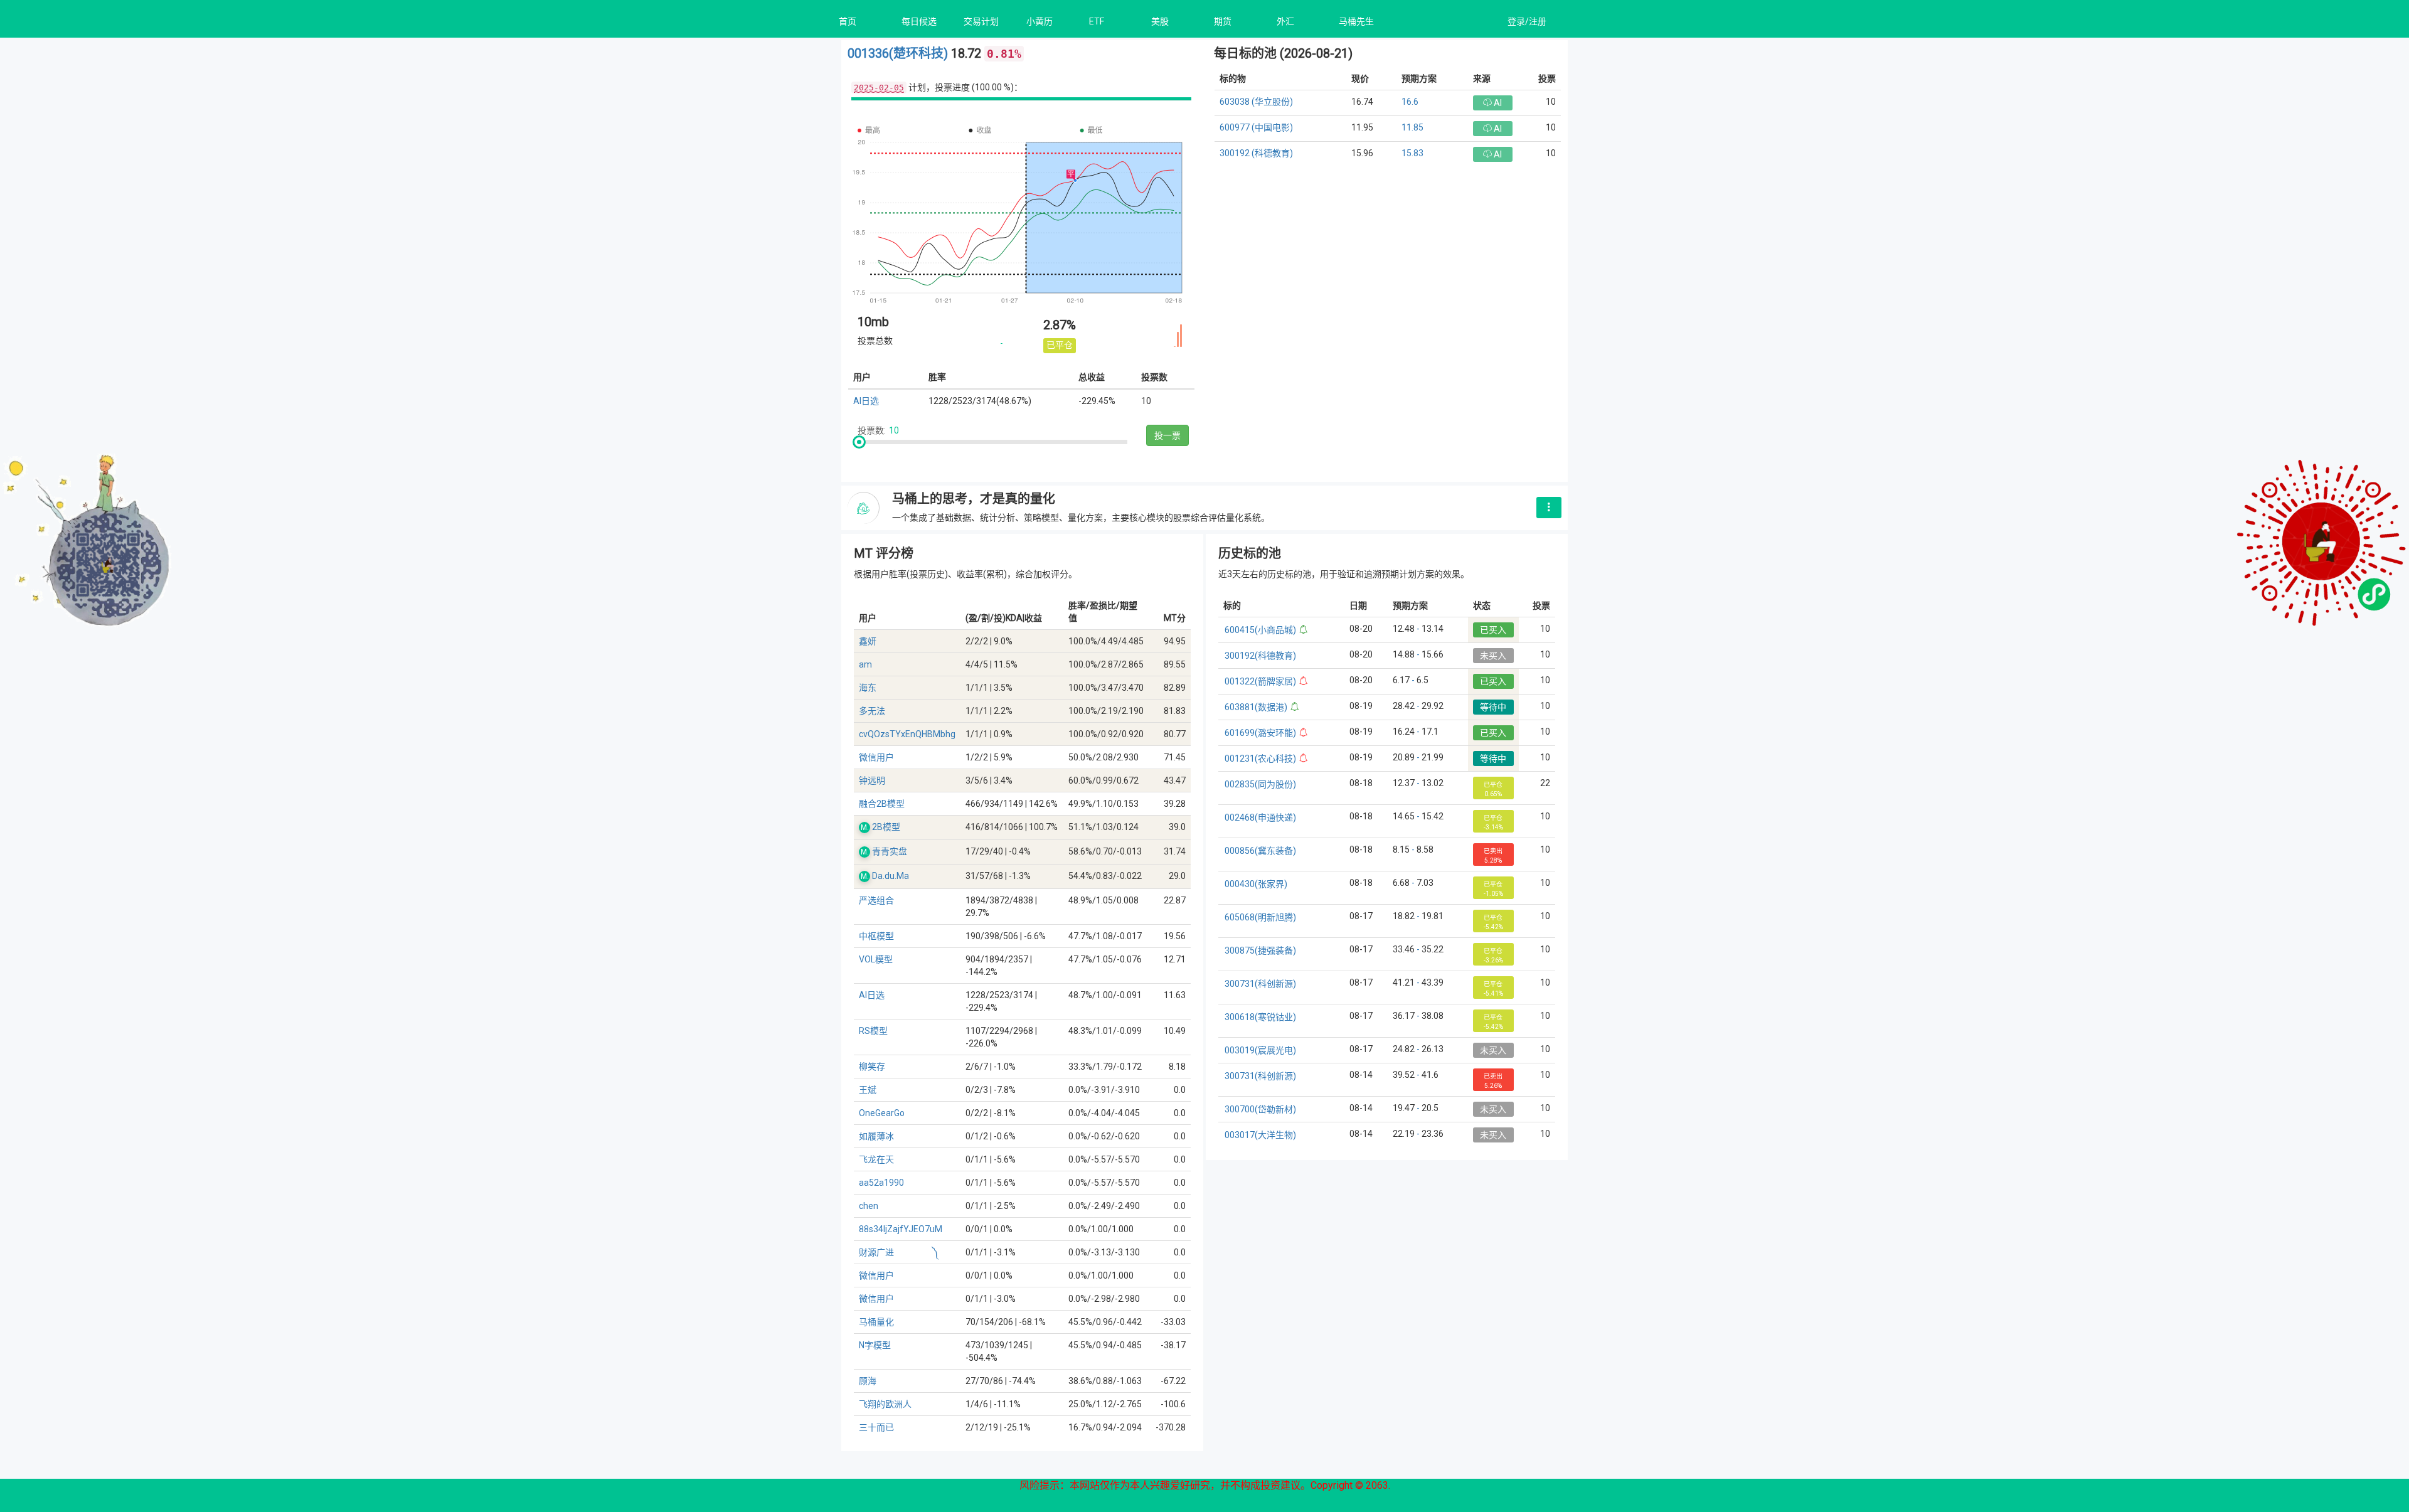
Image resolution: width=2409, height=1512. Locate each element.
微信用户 (876, 757)
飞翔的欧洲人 (885, 1404)
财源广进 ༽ (899, 1252)
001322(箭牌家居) (1260, 681)
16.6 (1410, 102)
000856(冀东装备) (1260, 851)
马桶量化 (876, 1322)
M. (865, 828)
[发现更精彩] (1549, 508)
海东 (868, 688)
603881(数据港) (1256, 707)
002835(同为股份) (1260, 784)
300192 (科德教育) (1256, 153)
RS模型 (873, 1031)
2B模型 (886, 827)
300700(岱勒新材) (1260, 1109)
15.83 (1412, 153)
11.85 (1412, 127)
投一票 (1167, 435)
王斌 (868, 1090)
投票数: (872, 430)
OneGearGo (882, 1113)
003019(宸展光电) (1260, 1050)
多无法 (872, 711)
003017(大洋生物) (1260, 1135)
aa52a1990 (881, 1183)
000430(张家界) (1256, 884)
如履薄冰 (876, 1136)
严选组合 (876, 900)
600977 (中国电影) (1256, 127)
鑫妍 (868, 641)
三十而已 (876, 1427)
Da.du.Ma (891, 876)
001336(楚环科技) (899, 53)
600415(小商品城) (1260, 630)
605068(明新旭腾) (1260, 917)
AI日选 (866, 401)
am (865, 664)
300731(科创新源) (1260, 984)
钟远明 (872, 780)
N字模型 (875, 1345)
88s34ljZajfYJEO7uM (901, 1229)
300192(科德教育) (1260, 656)
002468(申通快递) (1260, 817)
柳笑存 (872, 1067)
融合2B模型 (882, 804)
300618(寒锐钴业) (1260, 1017)
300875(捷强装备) (1260, 950)
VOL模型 (876, 959)
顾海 (868, 1381)
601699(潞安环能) (1260, 733)
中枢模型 (876, 936)
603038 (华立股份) (1256, 102)
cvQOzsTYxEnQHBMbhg (907, 734)
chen (869, 1206)
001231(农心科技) (1260, 759)
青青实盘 (890, 851)
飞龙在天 (876, 1159)
